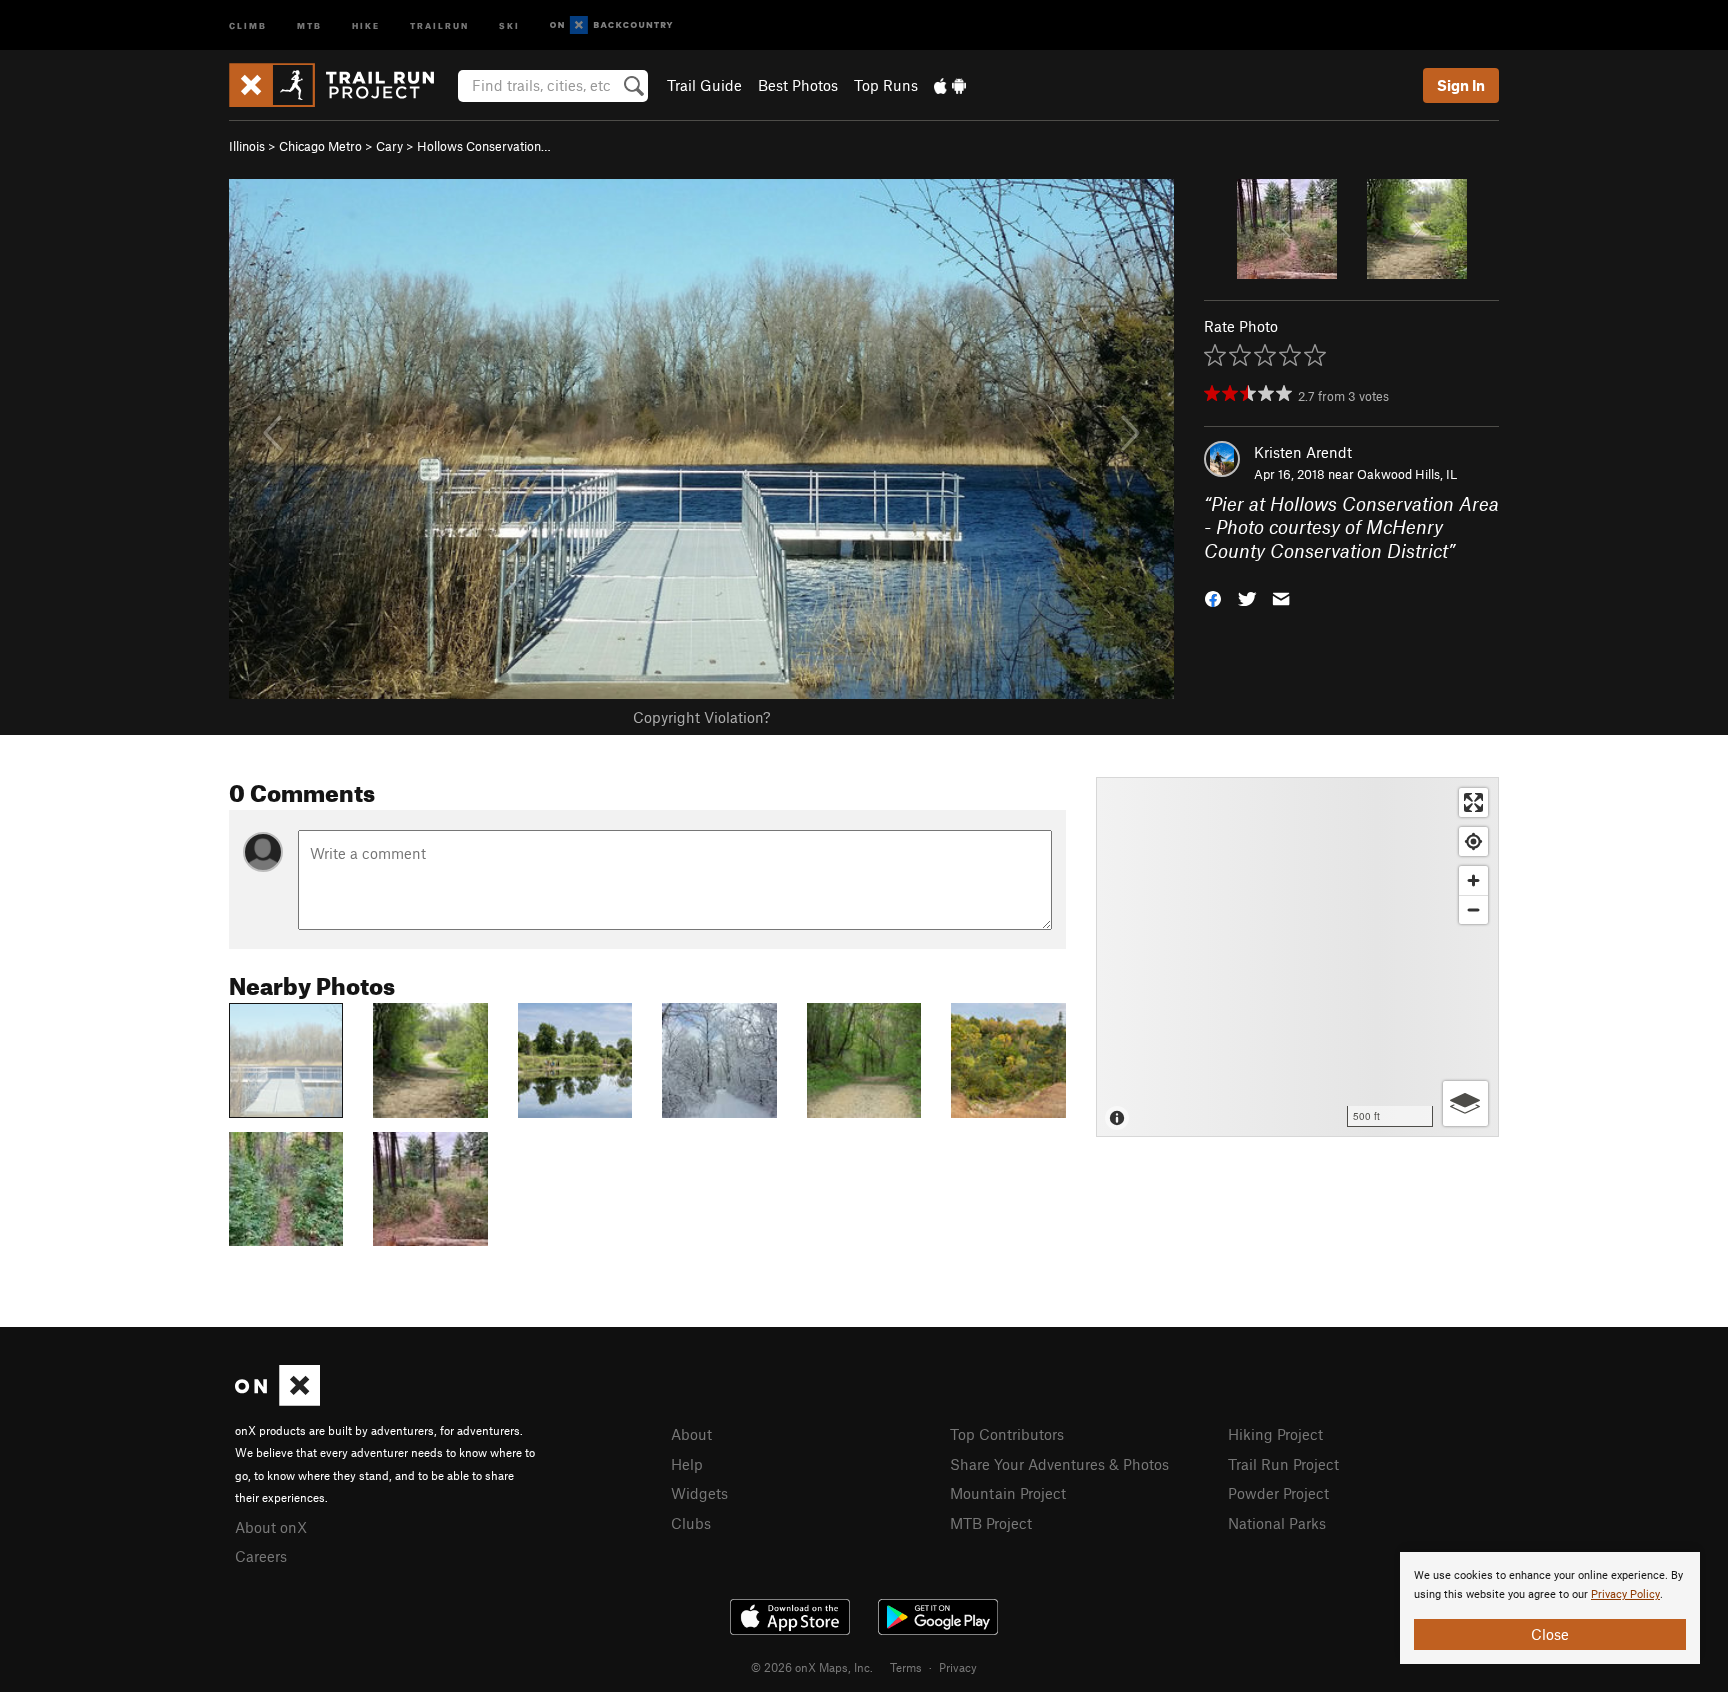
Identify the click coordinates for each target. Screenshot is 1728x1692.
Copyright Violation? (701, 717)
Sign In (1461, 85)
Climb (248, 24)
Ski (509, 24)
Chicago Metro (320, 146)
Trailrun (439, 24)
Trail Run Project (1283, 1464)
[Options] (1465, 1103)
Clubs (691, 1523)
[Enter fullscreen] (1473, 802)
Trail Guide (704, 85)
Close (1550, 1634)
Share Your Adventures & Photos (1059, 1464)
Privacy (958, 1667)
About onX (271, 1527)
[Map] (1297, 957)
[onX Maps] (277, 1400)
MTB (309, 24)
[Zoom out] (1473, 909)
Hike (366, 24)
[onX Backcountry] (611, 25)
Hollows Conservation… (484, 146)
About (691, 1434)
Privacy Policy (1625, 1594)
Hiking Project (1275, 1434)
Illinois (247, 146)
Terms (906, 1667)
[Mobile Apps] (950, 85)
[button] (1213, 597)
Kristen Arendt (1303, 452)
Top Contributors (1007, 1434)
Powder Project (1278, 1493)
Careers (261, 1556)
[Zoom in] (1473, 880)
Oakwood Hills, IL (1407, 474)
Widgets (699, 1493)
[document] (1550, 1608)
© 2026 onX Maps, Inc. (812, 1667)
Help (687, 1464)
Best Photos (798, 85)
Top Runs (886, 85)
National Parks (1277, 1523)
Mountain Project (1008, 1493)
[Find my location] (1473, 841)
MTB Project (991, 1523)
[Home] (341, 85)
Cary (389, 146)
